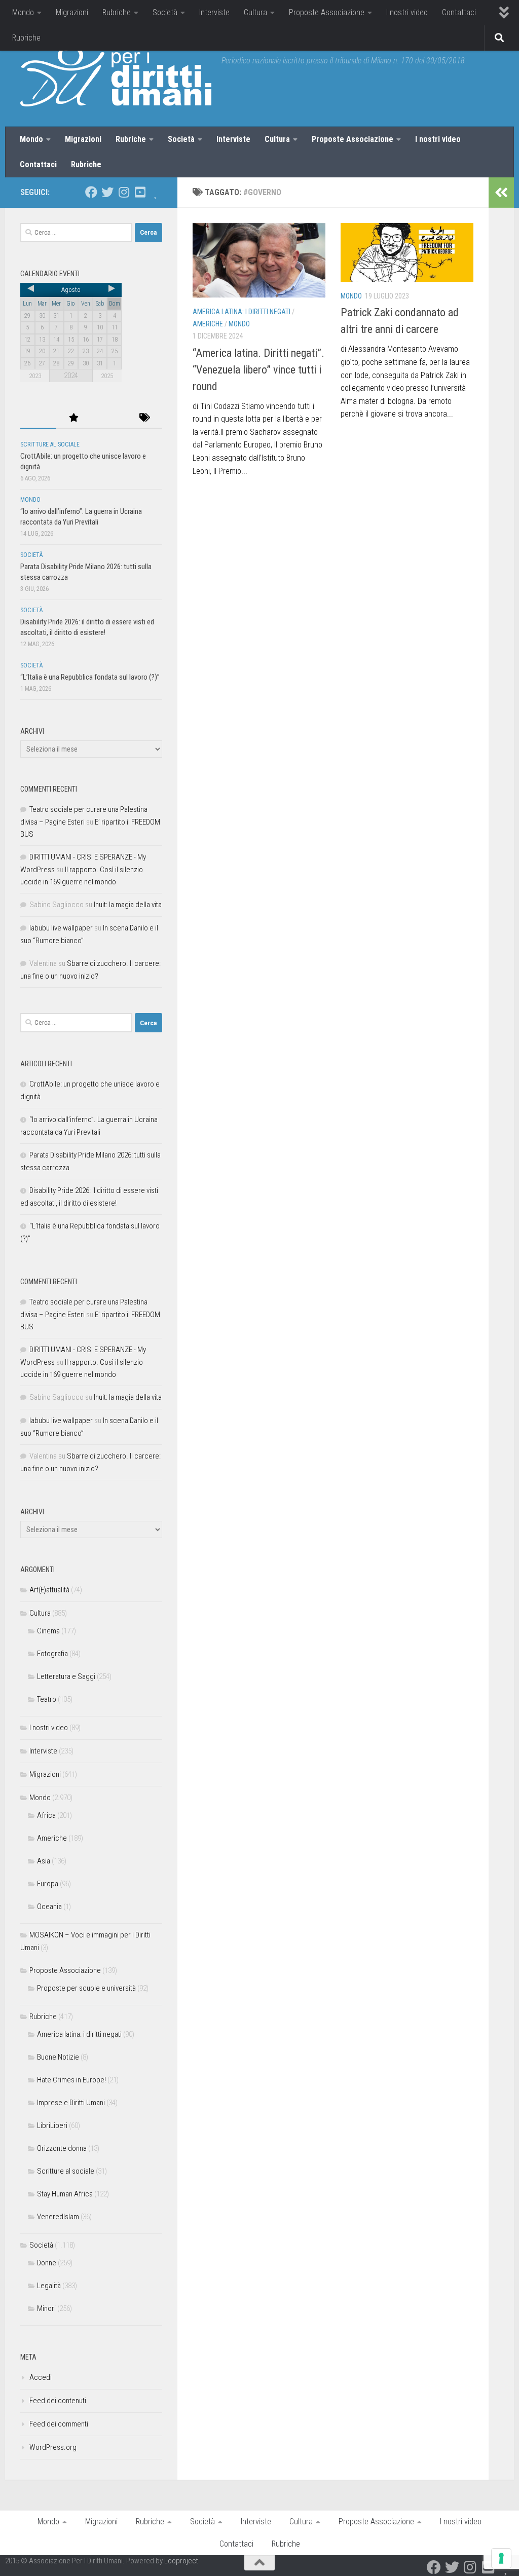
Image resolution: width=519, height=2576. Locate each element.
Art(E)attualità (49, 1590)
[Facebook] (91, 192)
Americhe (208, 324)
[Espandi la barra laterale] (501, 193)
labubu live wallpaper (61, 928)
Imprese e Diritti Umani (71, 2103)
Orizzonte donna (62, 2148)
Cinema (48, 1631)
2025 (107, 376)
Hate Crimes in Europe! (71, 2080)
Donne (47, 2263)
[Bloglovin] (156, 192)
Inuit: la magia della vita (128, 905)
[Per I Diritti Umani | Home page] (116, 76)
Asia (44, 1861)
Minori (46, 2308)
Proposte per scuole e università (86, 1988)
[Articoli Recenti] (38, 418)
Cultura (255, 12)
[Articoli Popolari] (73, 418)
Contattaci (459, 12)
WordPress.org (53, 2447)
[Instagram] (124, 192)
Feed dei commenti (59, 2424)
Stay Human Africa (65, 2194)
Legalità (49, 2286)
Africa (46, 1815)
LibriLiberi (52, 2125)
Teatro (47, 1699)
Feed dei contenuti (58, 2401)
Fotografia (52, 1654)
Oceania (49, 1907)
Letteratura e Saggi (66, 1676)
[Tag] (144, 418)
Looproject (181, 2561)
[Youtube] (140, 192)
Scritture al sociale (50, 444)
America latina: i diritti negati (242, 312)
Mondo (23, 12)
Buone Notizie (58, 2057)
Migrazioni (72, 12)
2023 (35, 376)
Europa (48, 1884)
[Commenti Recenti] (109, 418)
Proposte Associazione (327, 12)
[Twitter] (107, 192)
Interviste (214, 12)
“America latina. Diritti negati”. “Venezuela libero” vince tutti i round (258, 370)
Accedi (41, 2377)
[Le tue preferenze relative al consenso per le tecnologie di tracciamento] (501, 2558)
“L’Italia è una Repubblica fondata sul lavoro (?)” (90, 677)
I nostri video (407, 12)
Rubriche (117, 12)
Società (165, 12)
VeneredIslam (58, 2217)
